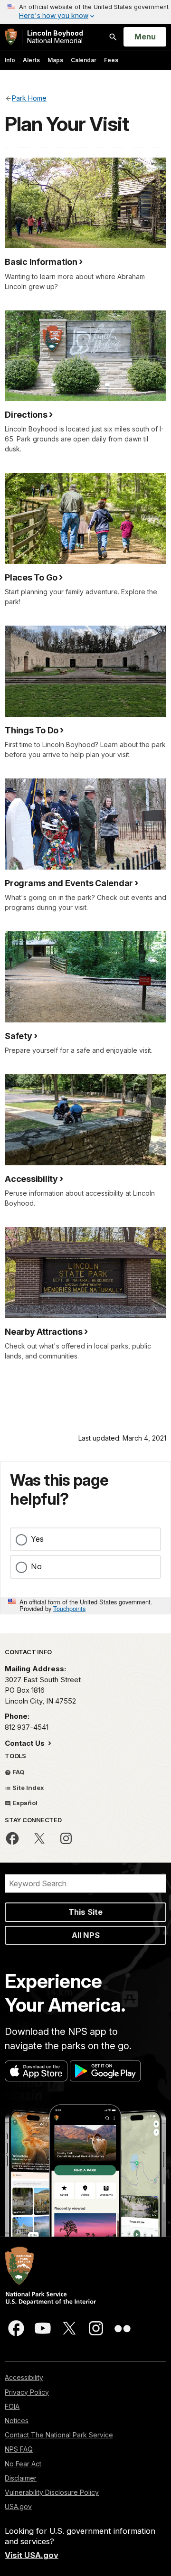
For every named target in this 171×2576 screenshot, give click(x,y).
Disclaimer (21, 2478)
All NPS (86, 1935)
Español (24, 1803)
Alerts (31, 60)
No (36, 1566)
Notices (17, 2421)
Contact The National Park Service (59, 2435)
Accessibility (24, 2377)
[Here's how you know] (85, 12)
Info (10, 60)
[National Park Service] (11, 37)
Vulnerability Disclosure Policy (52, 2492)
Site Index (28, 1788)
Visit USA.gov (32, 2555)
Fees (111, 60)
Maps (55, 60)
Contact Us (26, 1743)
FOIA (12, 2406)
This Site (85, 1912)
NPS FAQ (19, 2449)
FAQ (18, 1772)
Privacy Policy (27, 2392)
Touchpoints (69, 1608)
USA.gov (18, 2506)
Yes (37, 1539)
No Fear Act (23, 2464)
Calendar (84, 60)
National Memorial (55, 37)
